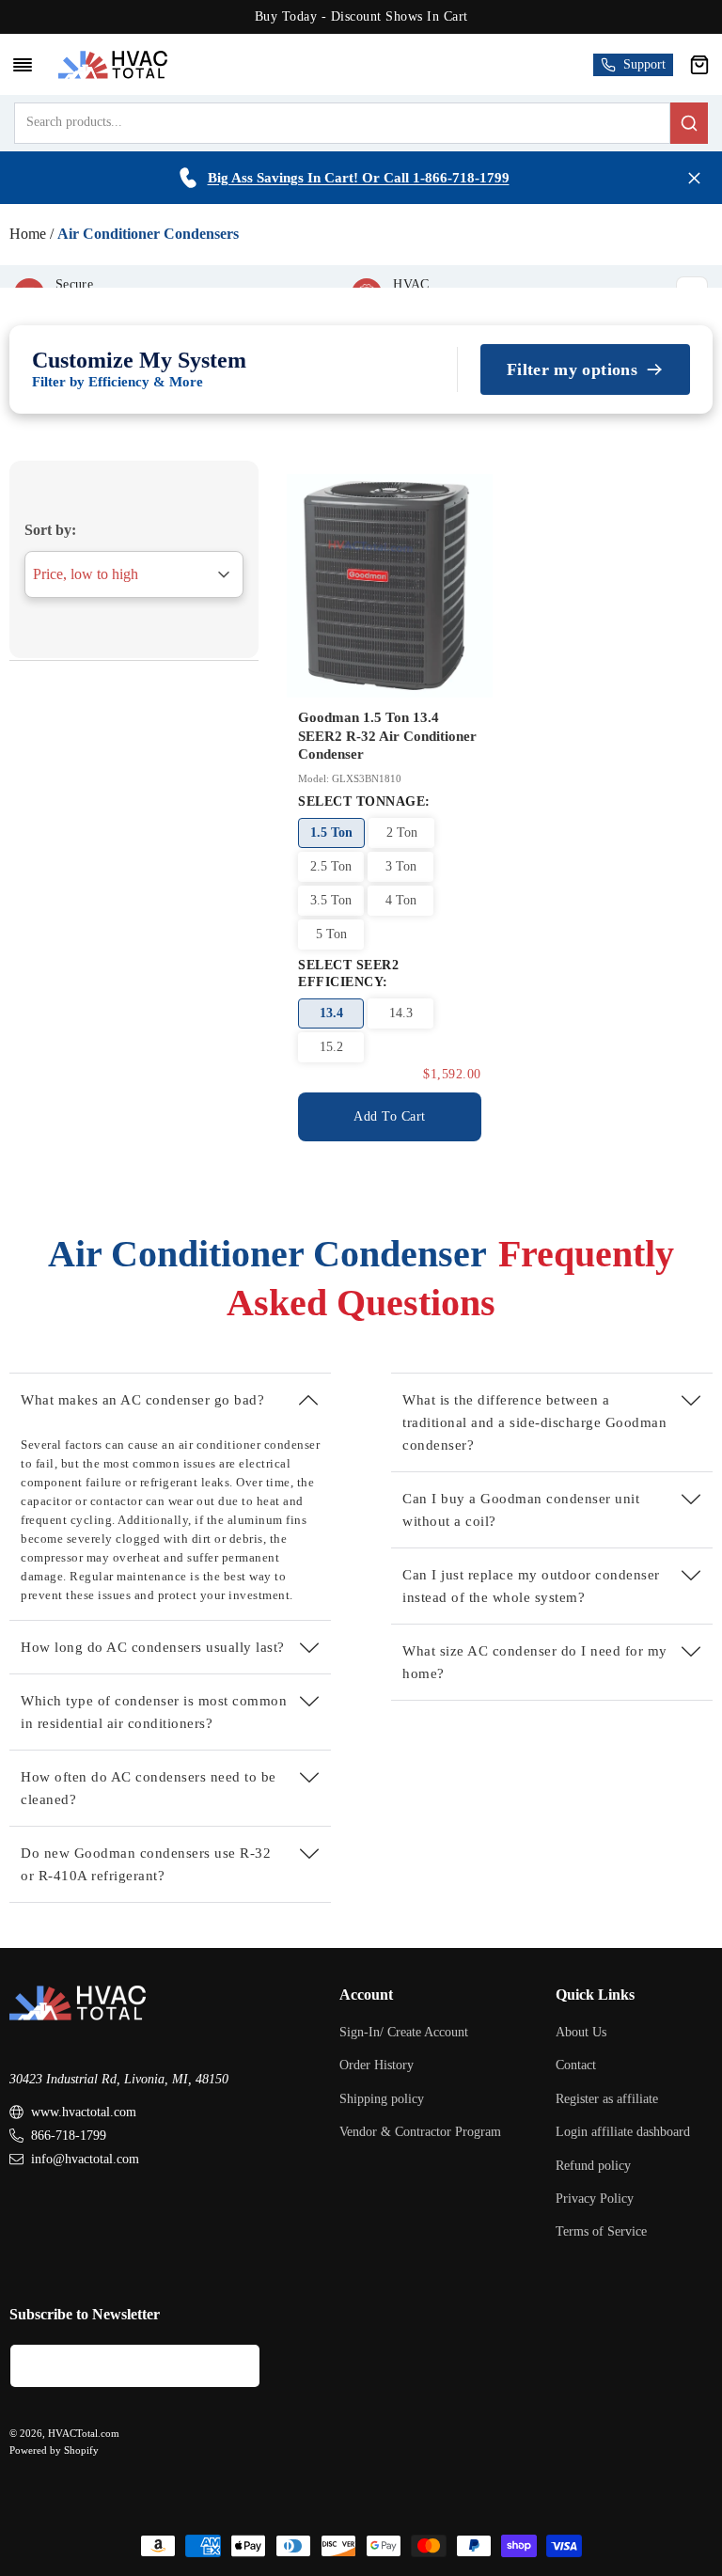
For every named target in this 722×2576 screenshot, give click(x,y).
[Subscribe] (239, 2366)
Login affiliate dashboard (623, 2132)
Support (644, 64)
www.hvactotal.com (84, 2112)
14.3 (401, 1013)
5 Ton (331, 934)
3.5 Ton (331, 900)
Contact (576, 2065)
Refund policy (593, 2166)
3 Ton (401, 866)
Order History (377, 2065)
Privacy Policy (595, 2199)
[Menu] (23, 65)
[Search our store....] (689, 123)
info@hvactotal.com (85, 2159)
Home (28, 234)
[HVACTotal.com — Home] (112, 64)
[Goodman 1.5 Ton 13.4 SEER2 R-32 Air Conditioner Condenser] (390, 586)
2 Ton (402, 832)
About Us (581, 2032)
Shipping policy (382, 2099)
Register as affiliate (607, 2099)
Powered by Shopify (54, 2450)
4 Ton (401, 900)
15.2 (331, 1047)
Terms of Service (601, 2231)
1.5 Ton (331, 832)
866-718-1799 (69, 2136)
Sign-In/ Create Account (404, 2032)
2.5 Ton (331, 866)
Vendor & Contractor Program (420, 2132)
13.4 (331, 1013)
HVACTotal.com (84, 2433)
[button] (699, 65)
